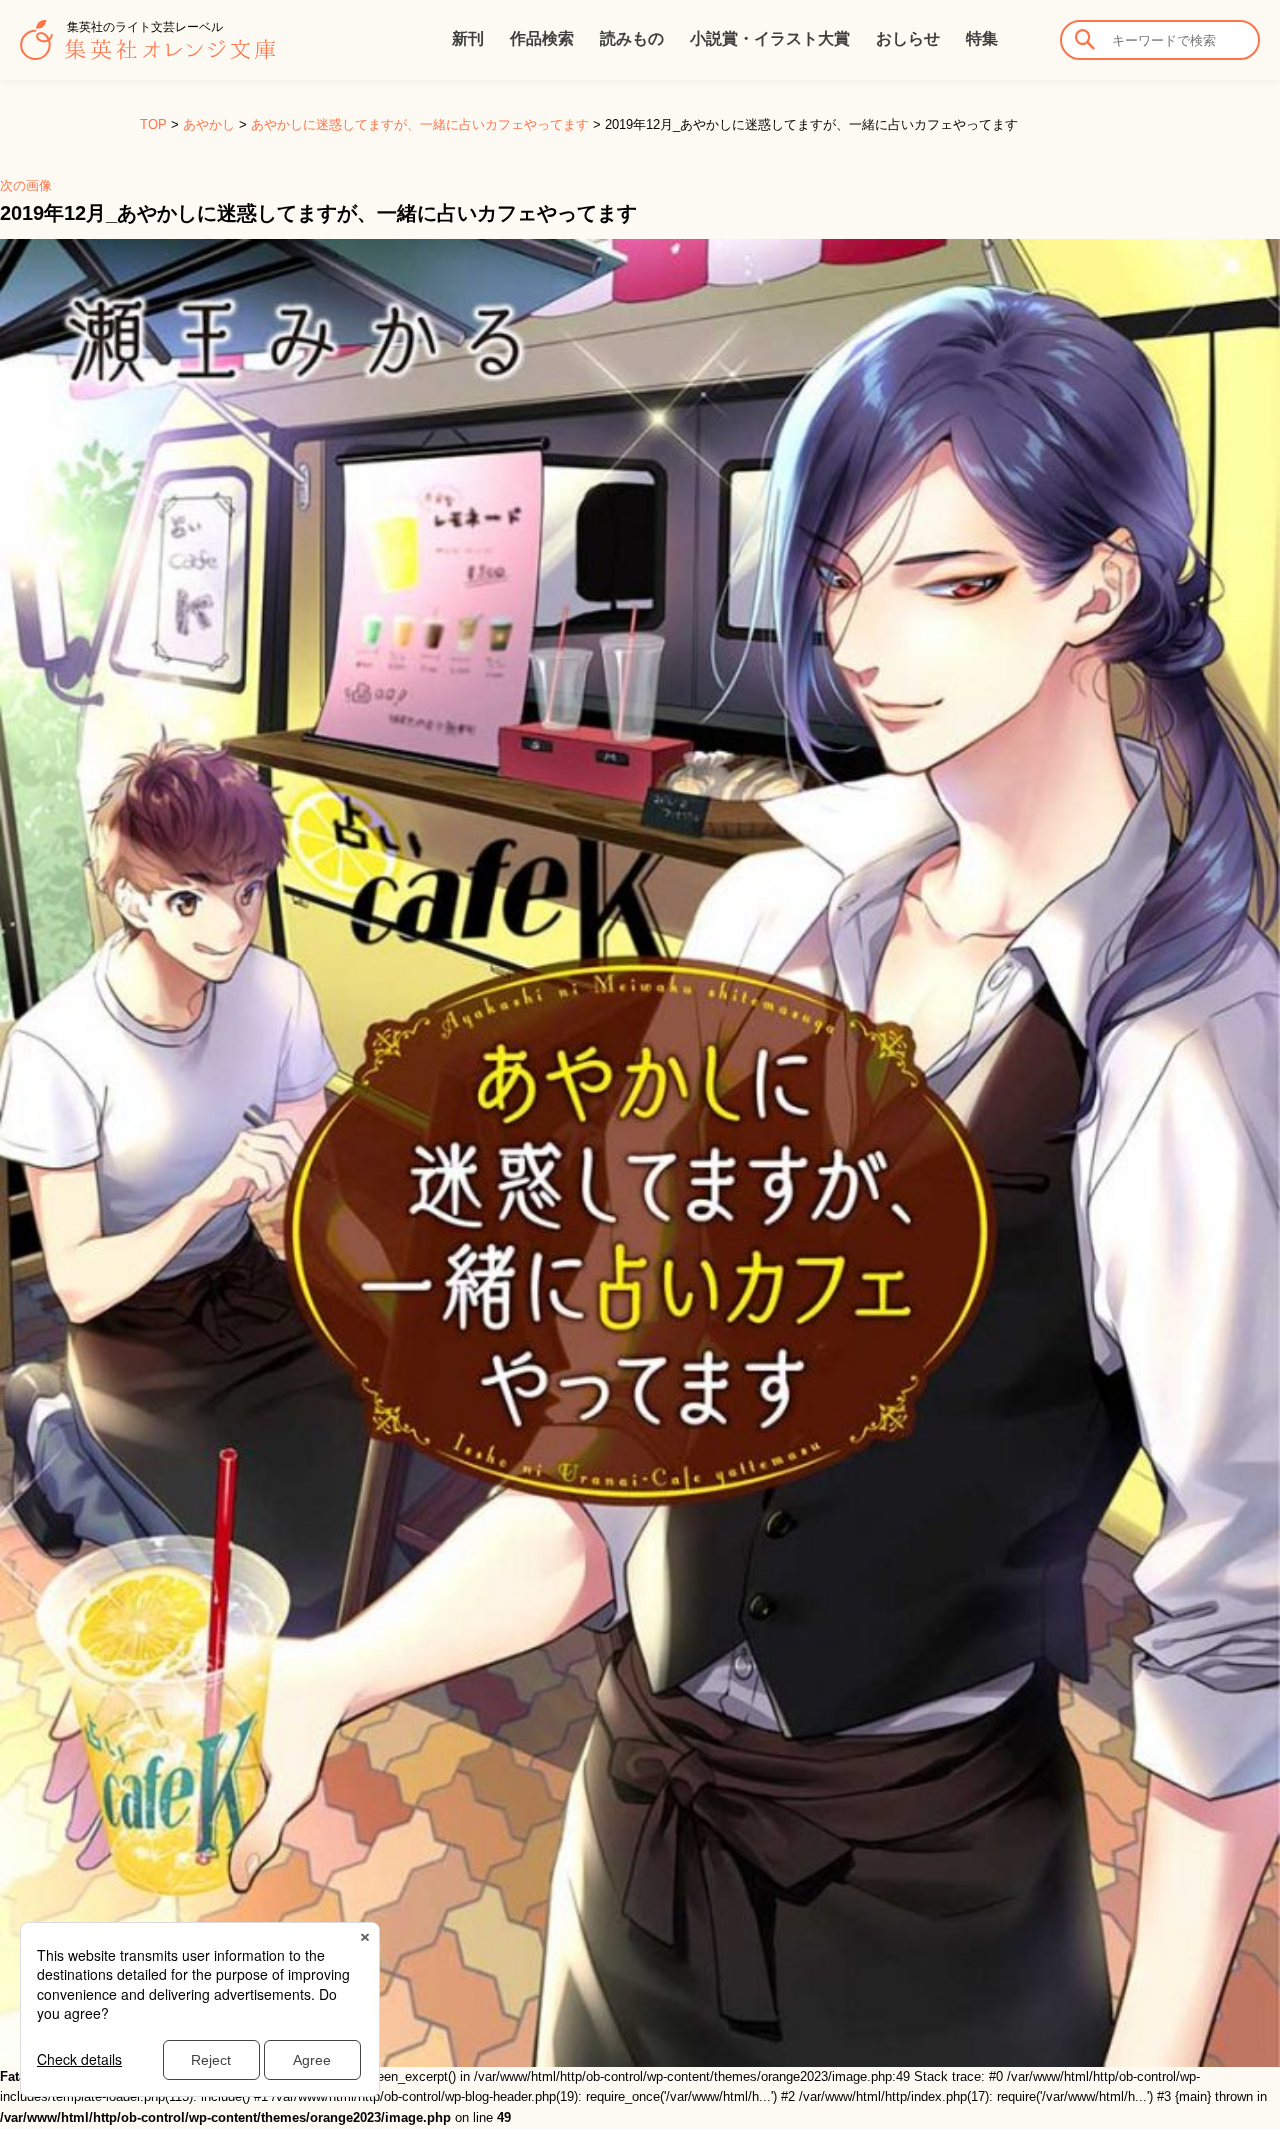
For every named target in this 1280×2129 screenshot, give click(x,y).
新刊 (468, 38)
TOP (153, 124)
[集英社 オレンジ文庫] (147, 50)
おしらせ (908, 38)
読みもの (632, 38)
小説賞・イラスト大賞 (770, 38)
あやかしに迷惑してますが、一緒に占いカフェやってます (420, 124)
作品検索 (542, 38)
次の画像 (26, 185)
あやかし (209, 124)
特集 (982, 38)
